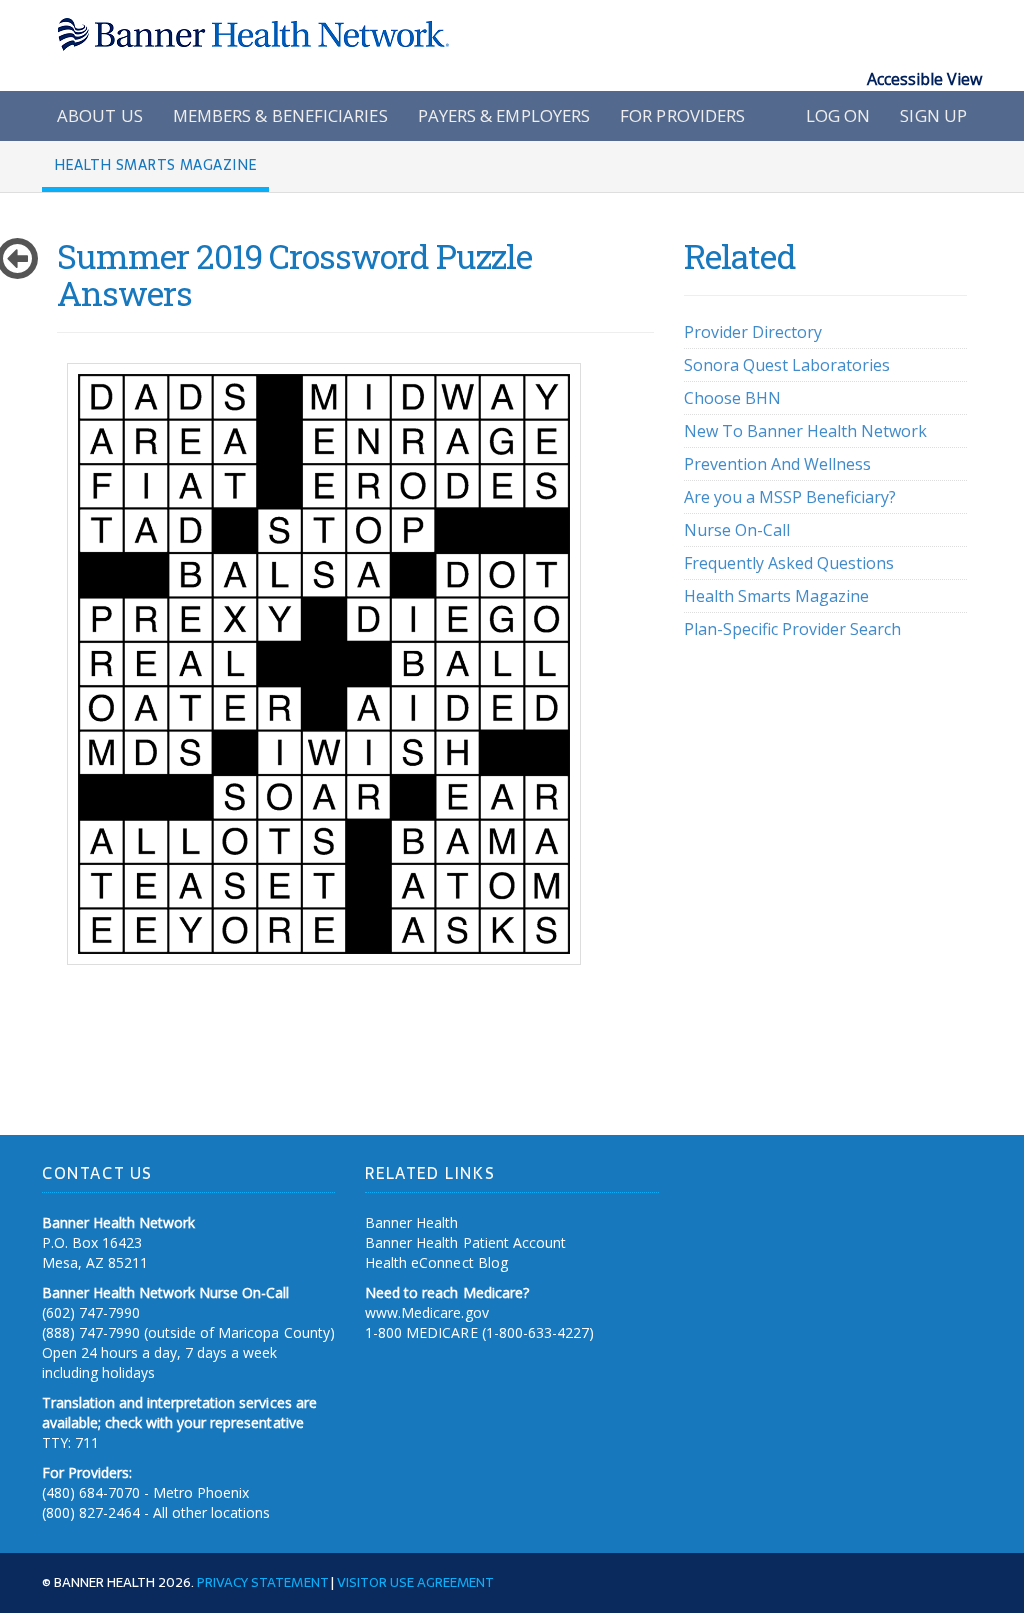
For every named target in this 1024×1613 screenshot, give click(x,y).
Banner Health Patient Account (465, 1242)
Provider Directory (753, 332)
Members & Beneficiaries (280, 115)
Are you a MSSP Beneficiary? (790, 497)
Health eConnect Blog (436, 1262)
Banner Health (411, 1222)
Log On (838, 115)
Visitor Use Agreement (415, 1582)
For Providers (682, 115)
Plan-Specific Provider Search (792, 629)
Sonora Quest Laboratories (787, 365)
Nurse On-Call (737, 530)
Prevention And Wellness (777, 464)
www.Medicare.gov (426, 1312)
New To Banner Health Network (805, 431)
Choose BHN (732, 398)
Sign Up (933, 115)
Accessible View (924, 79)
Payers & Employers (504, 115)
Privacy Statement (262, 1582)
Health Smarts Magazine (776, 596)
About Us (100, 115)
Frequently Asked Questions (789, 563)
